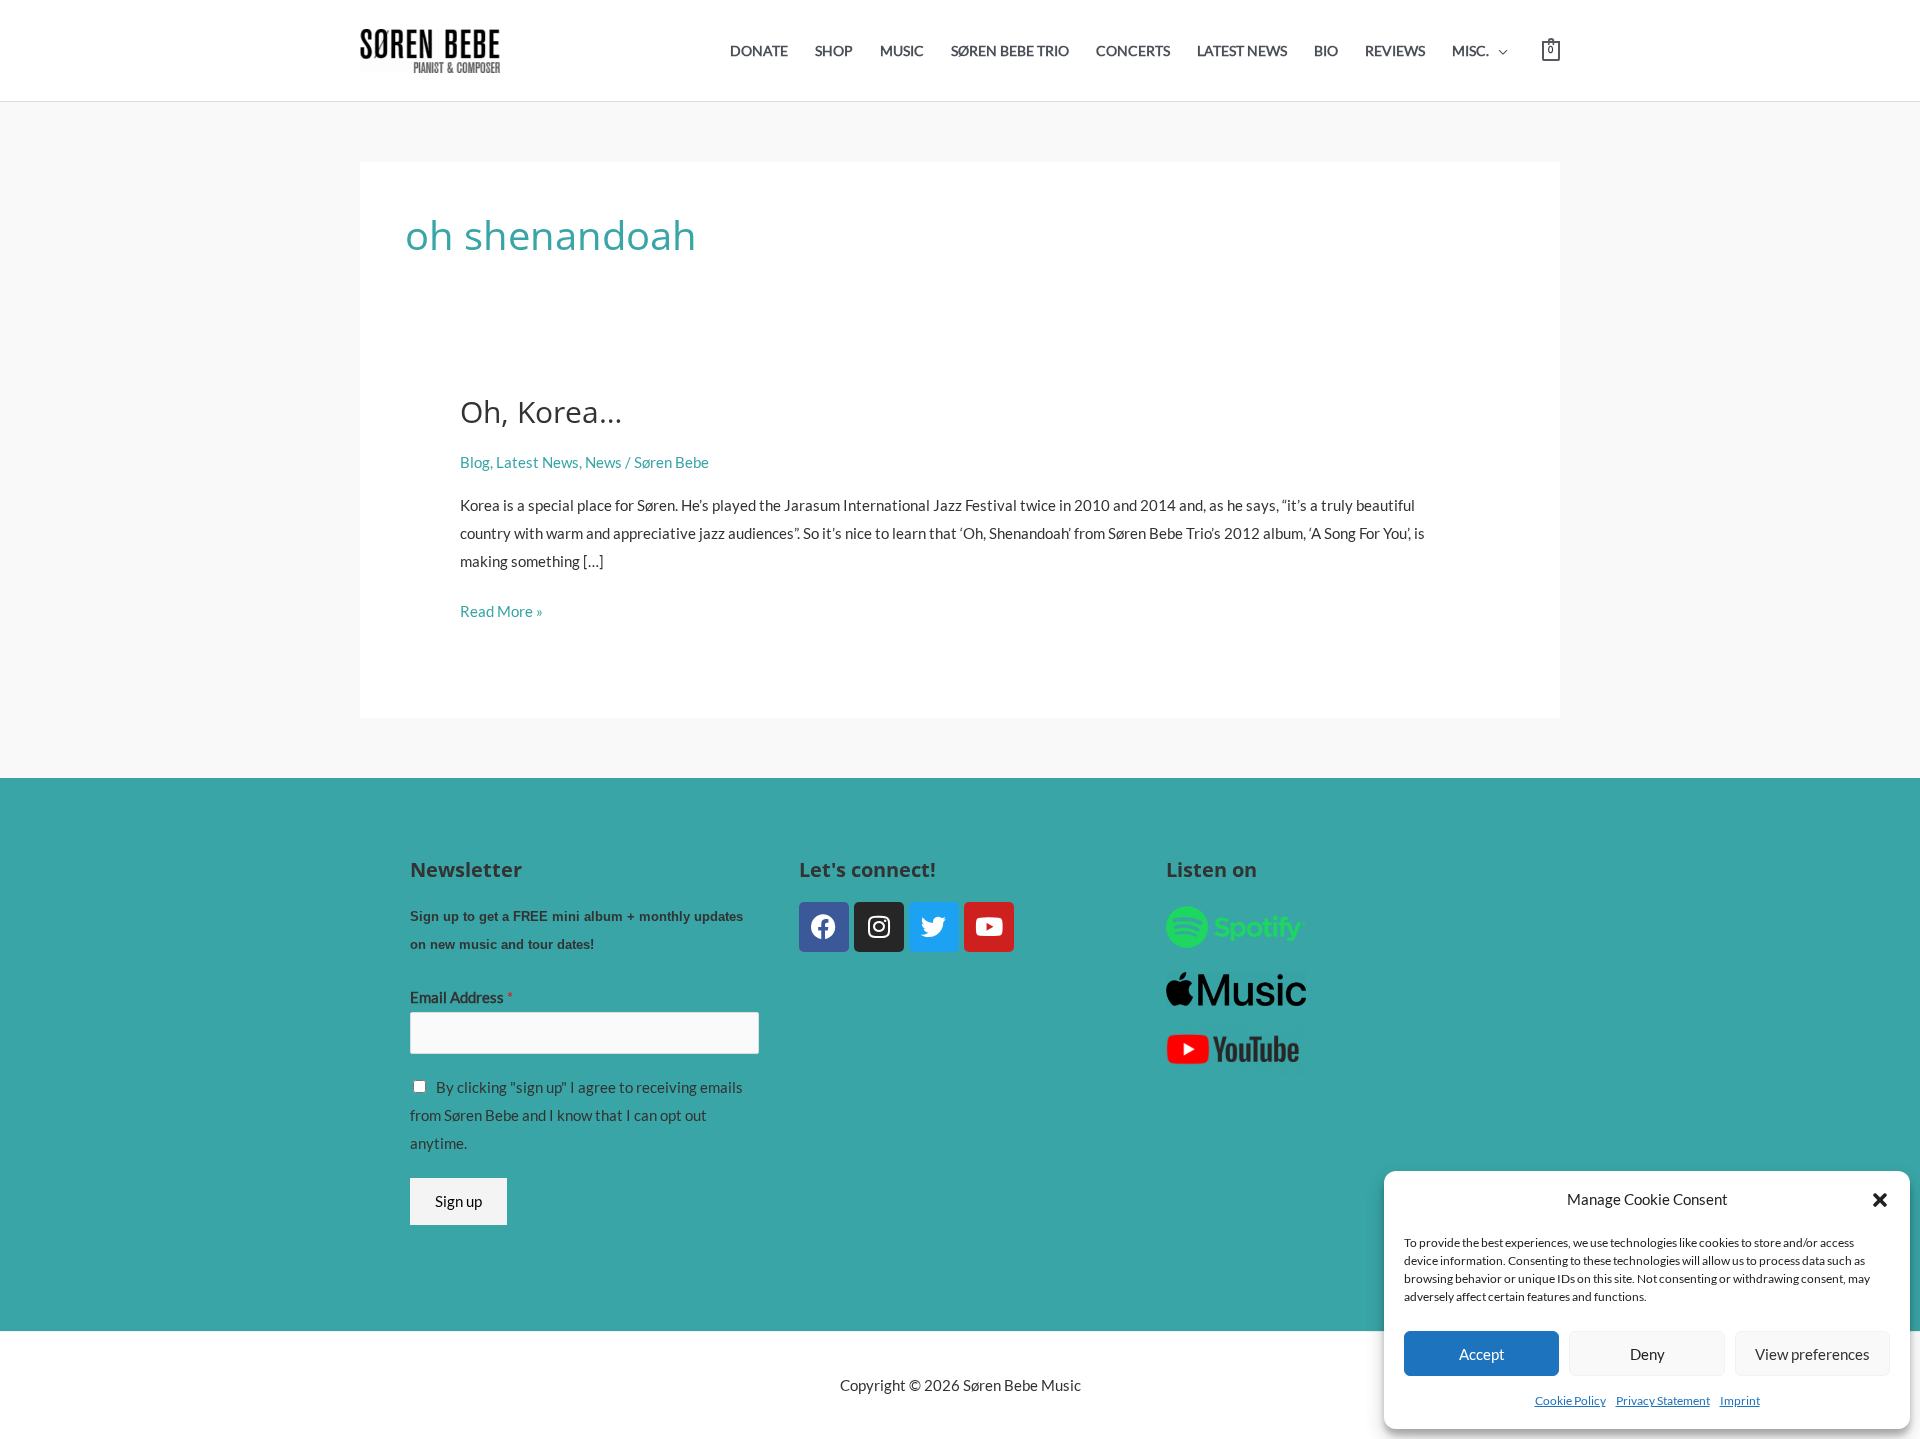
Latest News (1242, 51)
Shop (834, 51)
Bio (1326, 51)
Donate (759, 51)
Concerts (1133, 51)
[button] (1880, 1200)
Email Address (461, 997)
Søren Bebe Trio (1010, 51)
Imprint (1740, 1400)
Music (902, 51)
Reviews (1395, 51)
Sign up (458, 1201)
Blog (475, 462)
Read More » (501, 609)
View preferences (1812, 1354)
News (603, 462)
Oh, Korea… (541, 411)
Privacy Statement (1663, 1400)
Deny (1647, 1354)
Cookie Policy (1570, 1400)
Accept (1482, 1354)
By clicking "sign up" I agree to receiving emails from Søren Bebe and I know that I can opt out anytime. (576, 1115)
